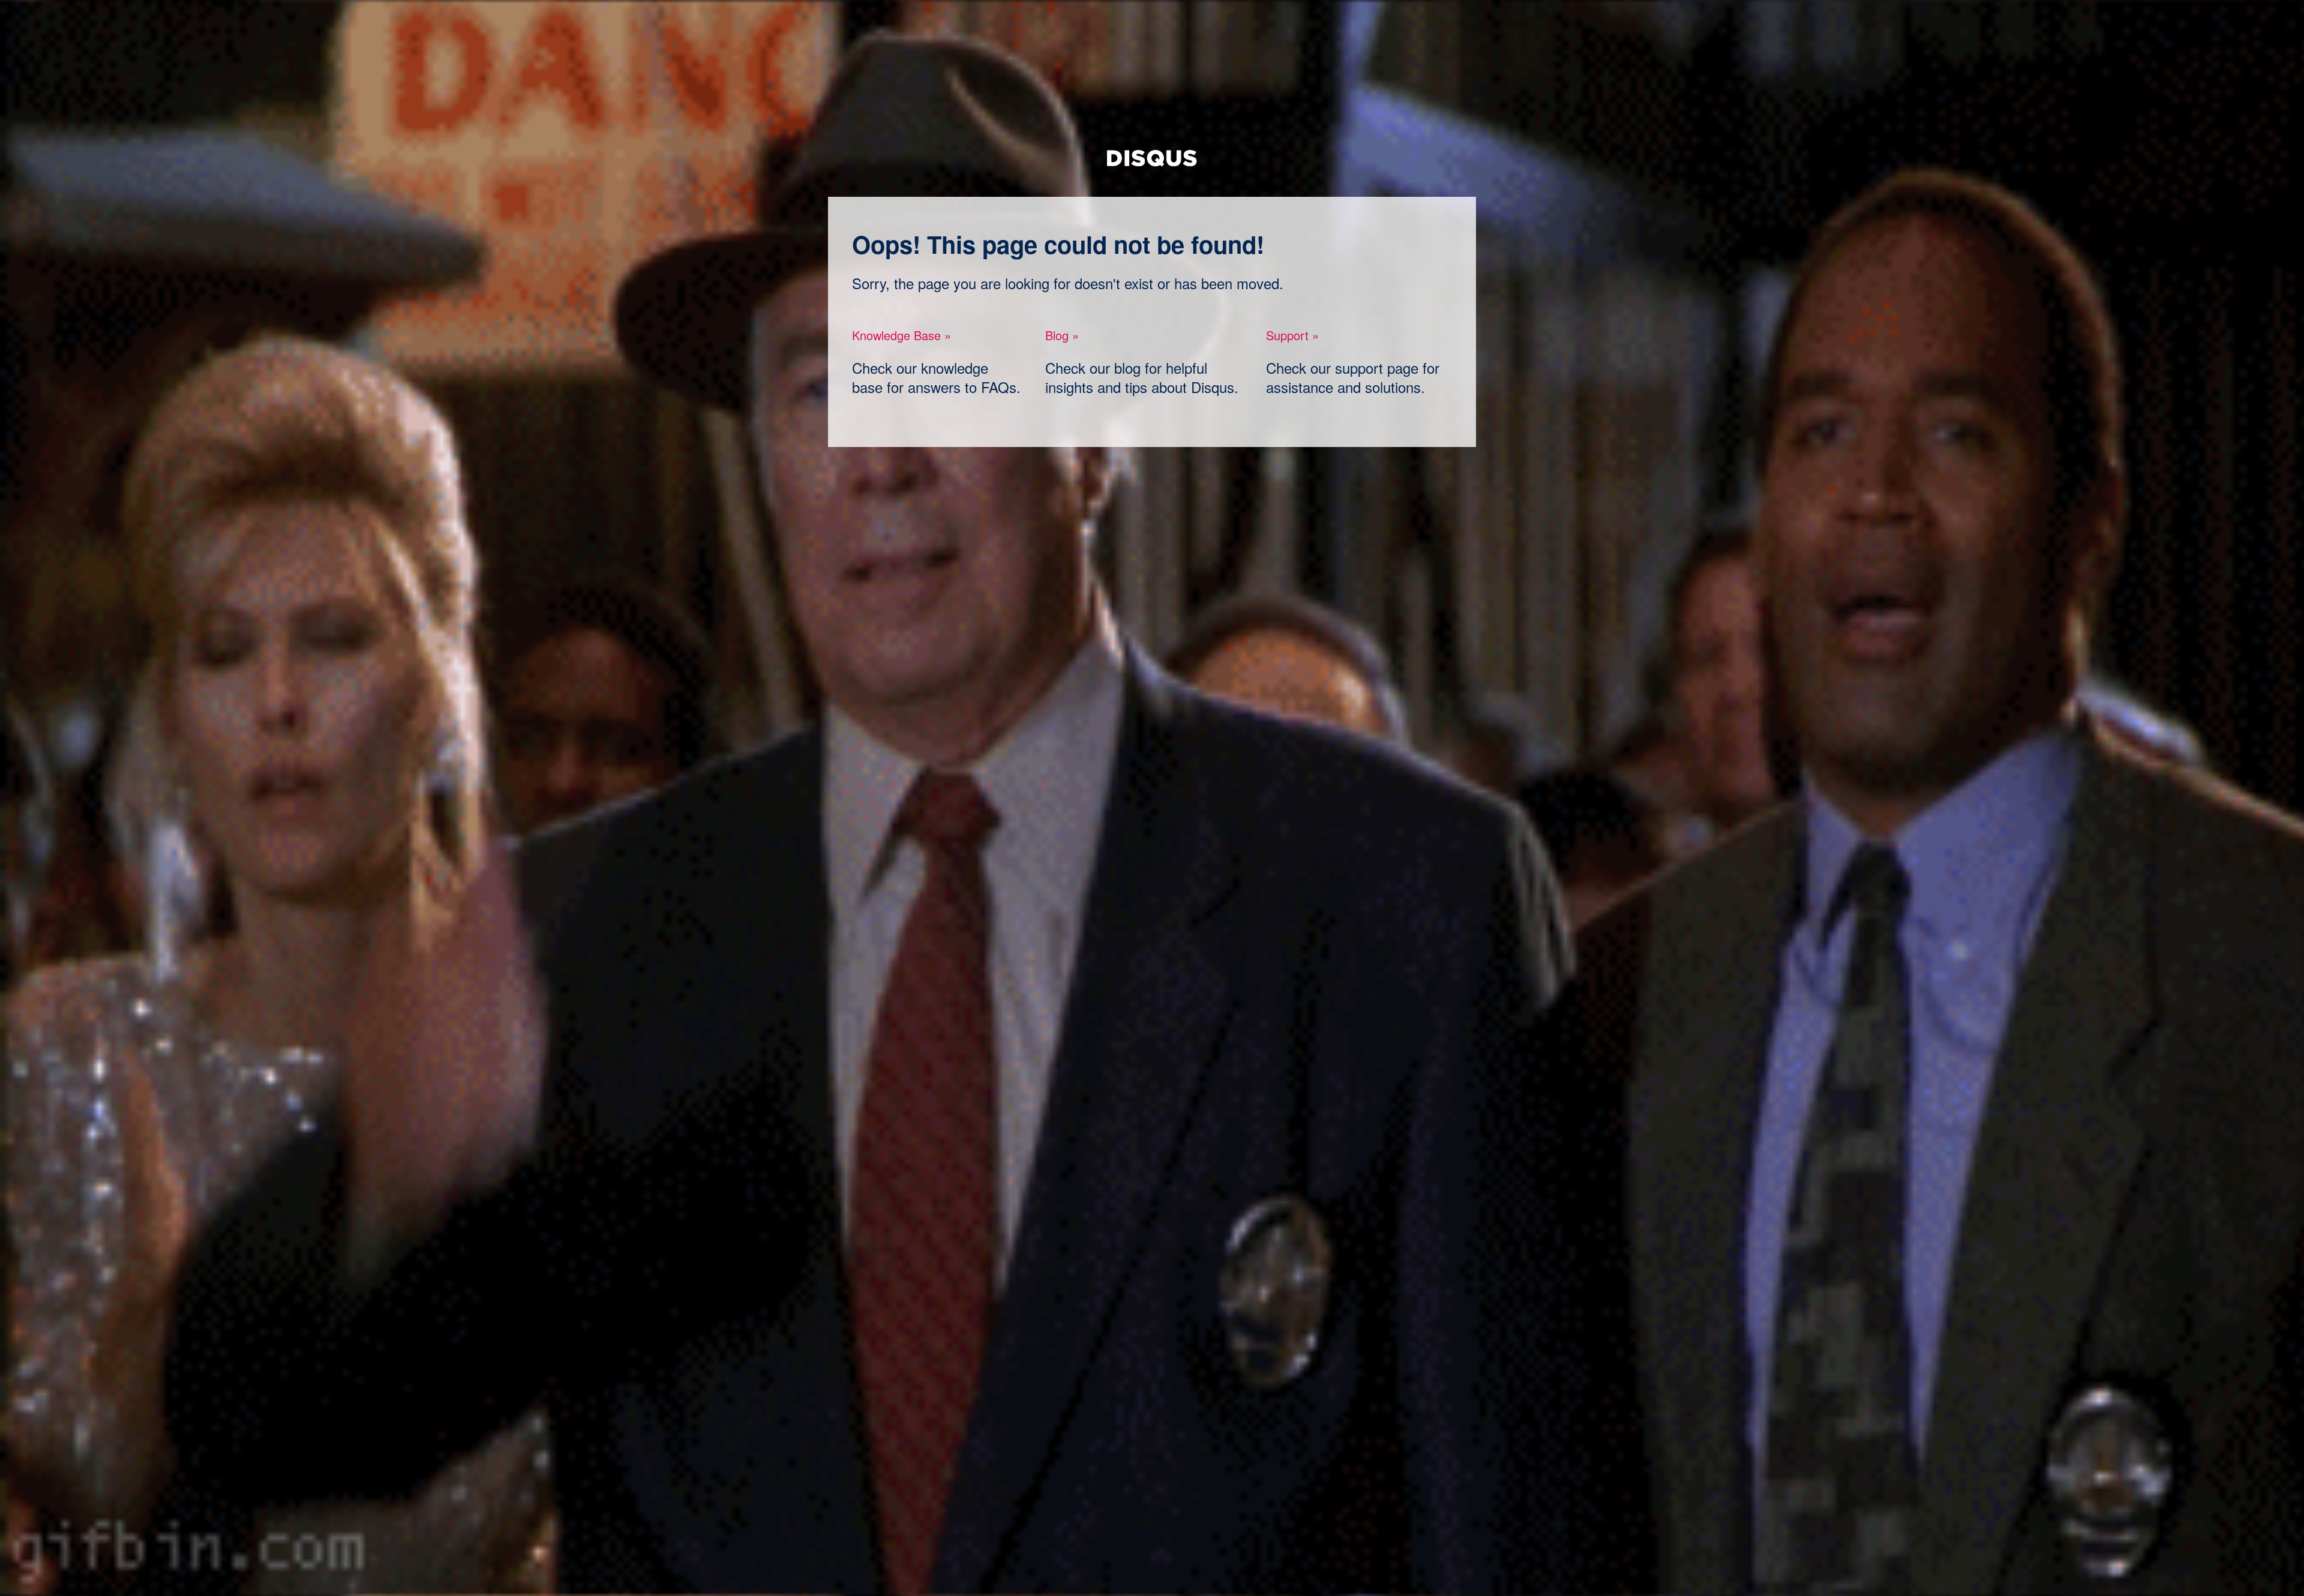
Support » (1292, 335)
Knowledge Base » (901, 335)
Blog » (1062, 335)
